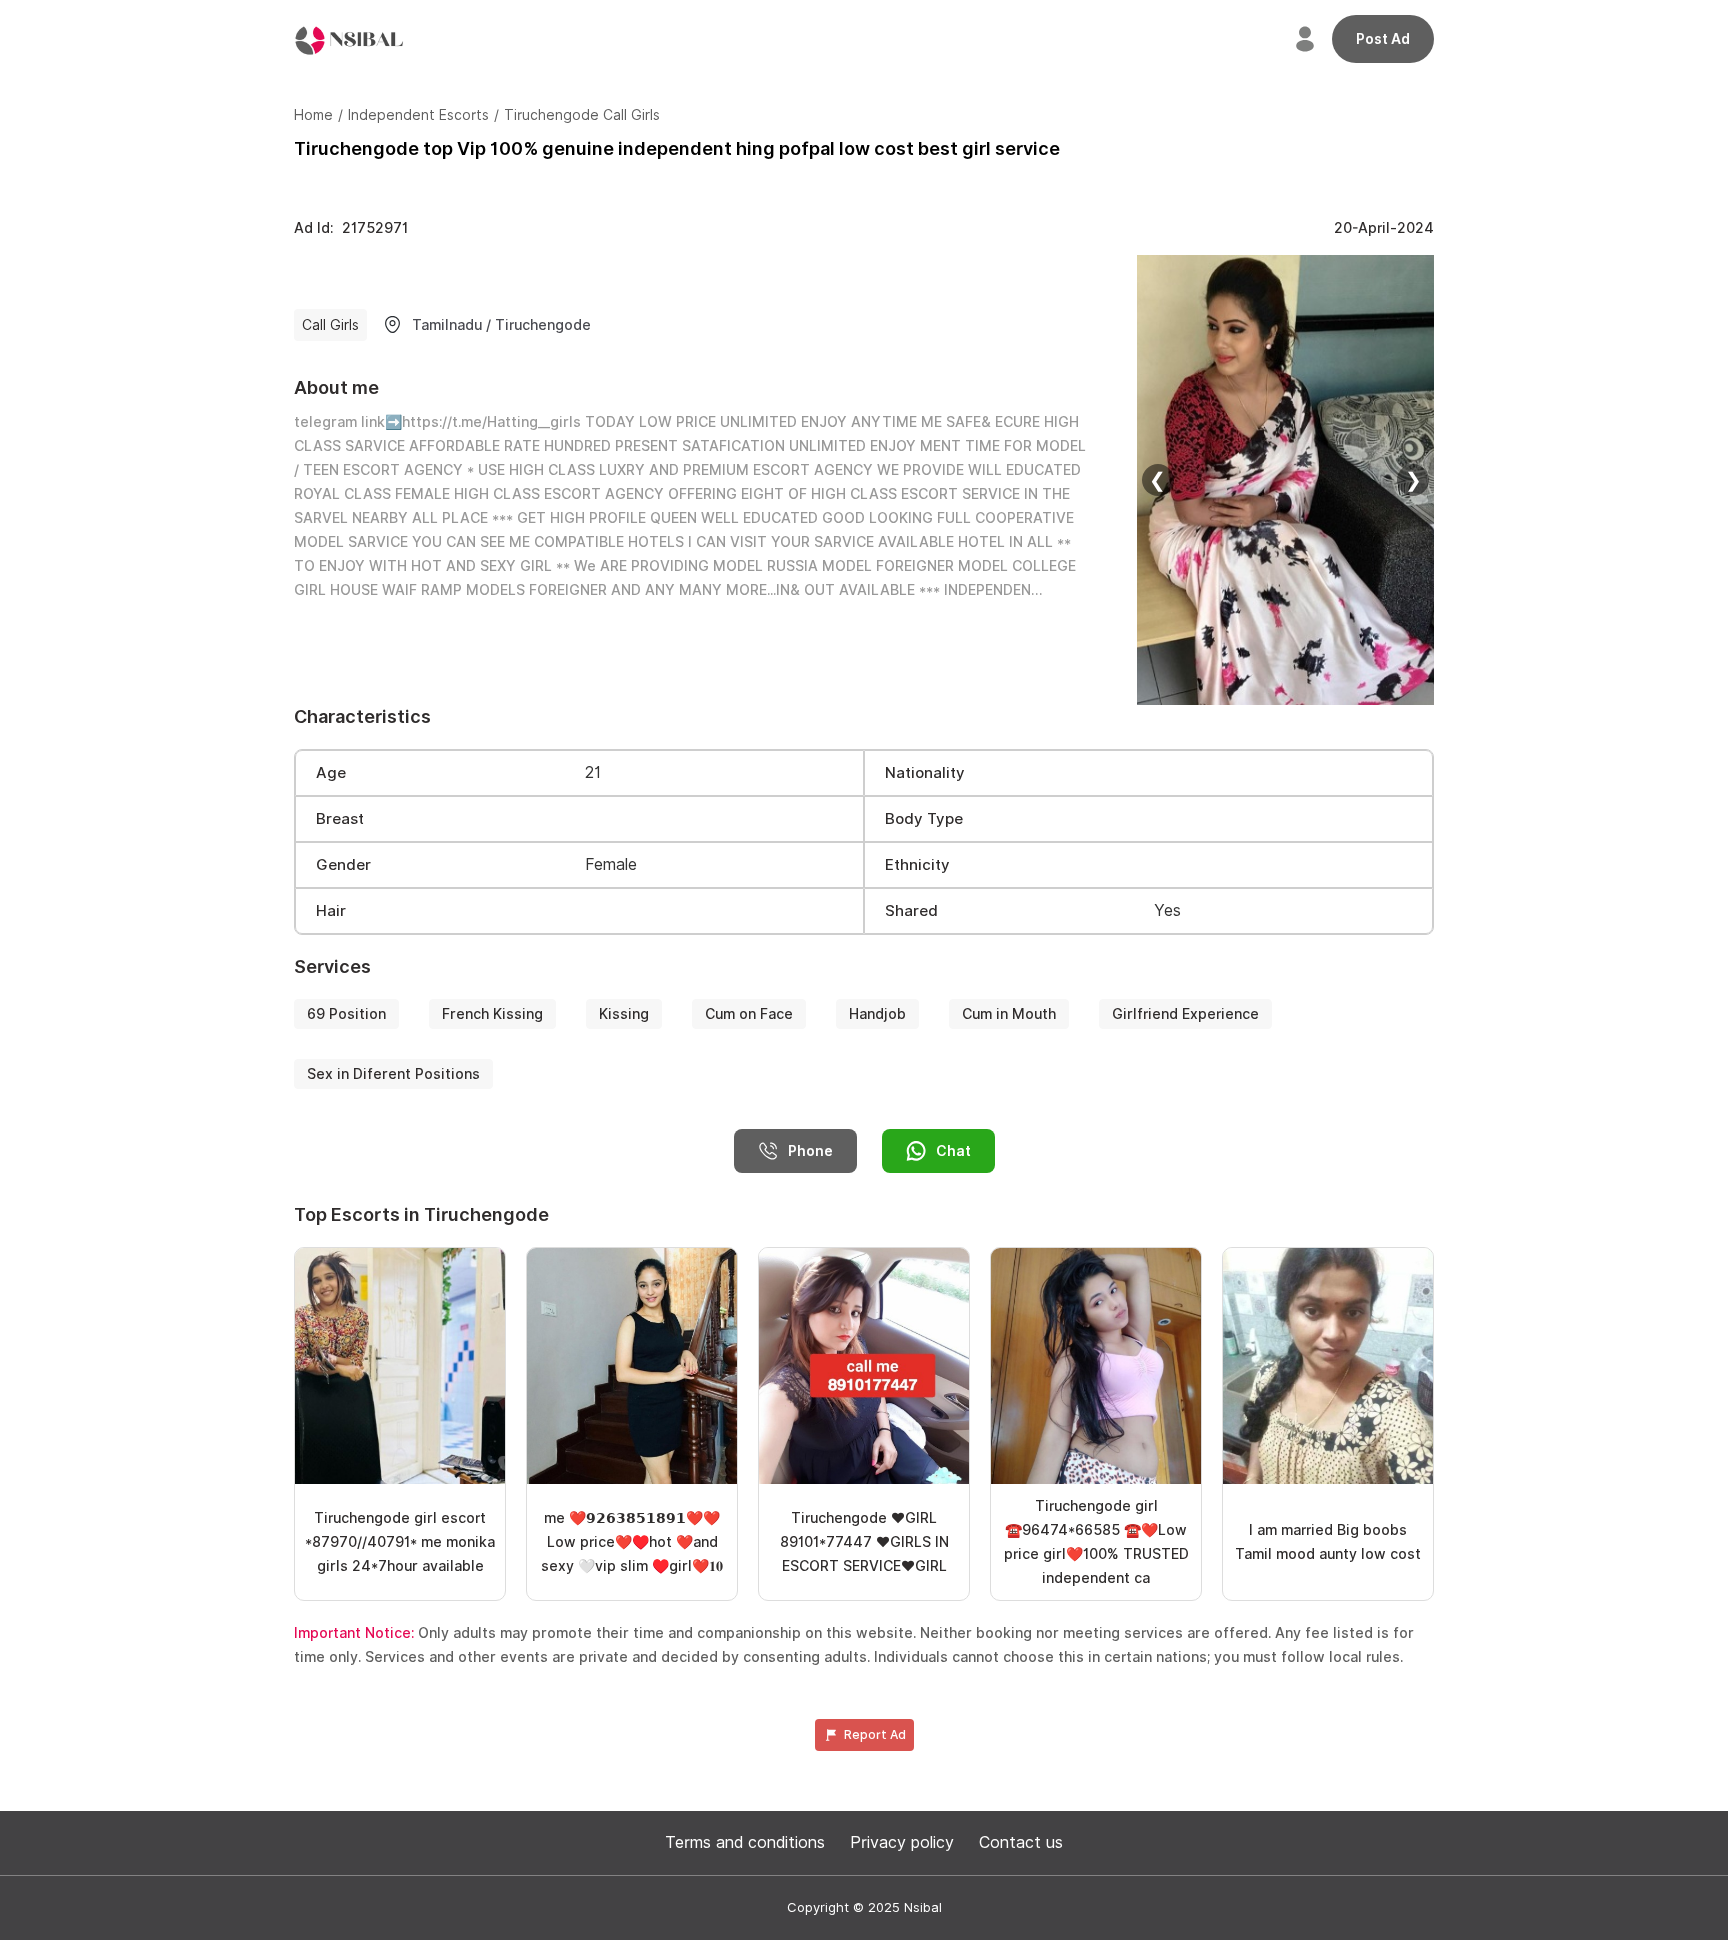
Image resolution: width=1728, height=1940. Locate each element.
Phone (810, 1151)
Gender (343, 865)
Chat (953, 1151)
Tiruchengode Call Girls (582, 115)
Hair (331, 911)
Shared (911, 911)
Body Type (924, 819)
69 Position (346, 1014)
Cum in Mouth (1009, 1014)
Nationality (925, 773)
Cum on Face (749, 1014)
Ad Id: (351, 228)
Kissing (624, 1014)
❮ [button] (1157, 480)
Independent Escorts (418, 115)
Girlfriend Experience (1185, 1014)
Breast (340, 819)
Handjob (877, 1014)
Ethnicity (917, 865)
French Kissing (492, 1014)
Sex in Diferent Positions (393, 1074)
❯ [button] (1413, 480)
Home (313, 115)
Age (331, 773)
